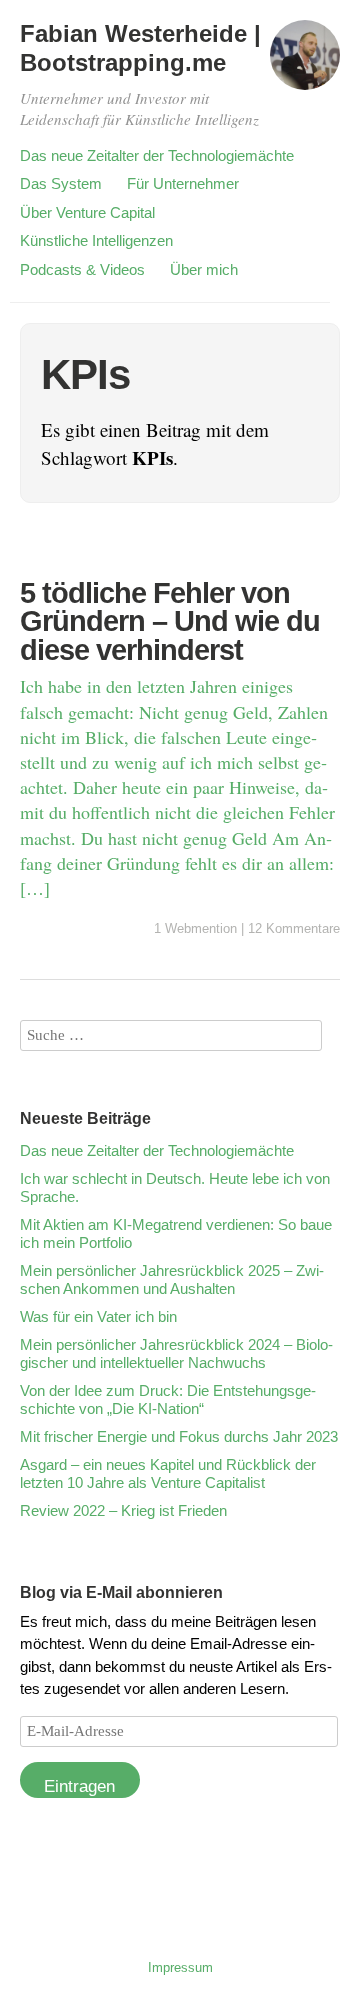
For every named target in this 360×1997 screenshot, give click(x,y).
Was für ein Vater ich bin (98, 1316)
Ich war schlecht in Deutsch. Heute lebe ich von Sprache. (175, 1187)
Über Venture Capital (87, 212)
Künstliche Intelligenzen (96, 240)
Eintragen (79, 1786)
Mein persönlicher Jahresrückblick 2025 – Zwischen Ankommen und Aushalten (172, 1279)
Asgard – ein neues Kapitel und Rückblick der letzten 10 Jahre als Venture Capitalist (168, 1473)
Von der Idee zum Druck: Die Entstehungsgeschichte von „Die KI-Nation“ (168, 1399)
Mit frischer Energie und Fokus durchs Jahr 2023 (179, 1436)
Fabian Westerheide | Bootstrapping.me (140, 48)
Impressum (180, 1967)
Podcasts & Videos (82, 269)
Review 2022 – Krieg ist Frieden (123, 1510)
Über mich (204, 269)
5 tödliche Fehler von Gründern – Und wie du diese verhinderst (170, 621)
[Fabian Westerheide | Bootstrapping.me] (305, 64)
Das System (61, 183)
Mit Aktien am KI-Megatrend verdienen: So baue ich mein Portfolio (176, 1233)
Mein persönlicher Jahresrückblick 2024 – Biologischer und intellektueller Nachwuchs (176, 1353)
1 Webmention (195, 928)
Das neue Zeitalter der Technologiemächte (157, 155)
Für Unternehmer (183, 183)
